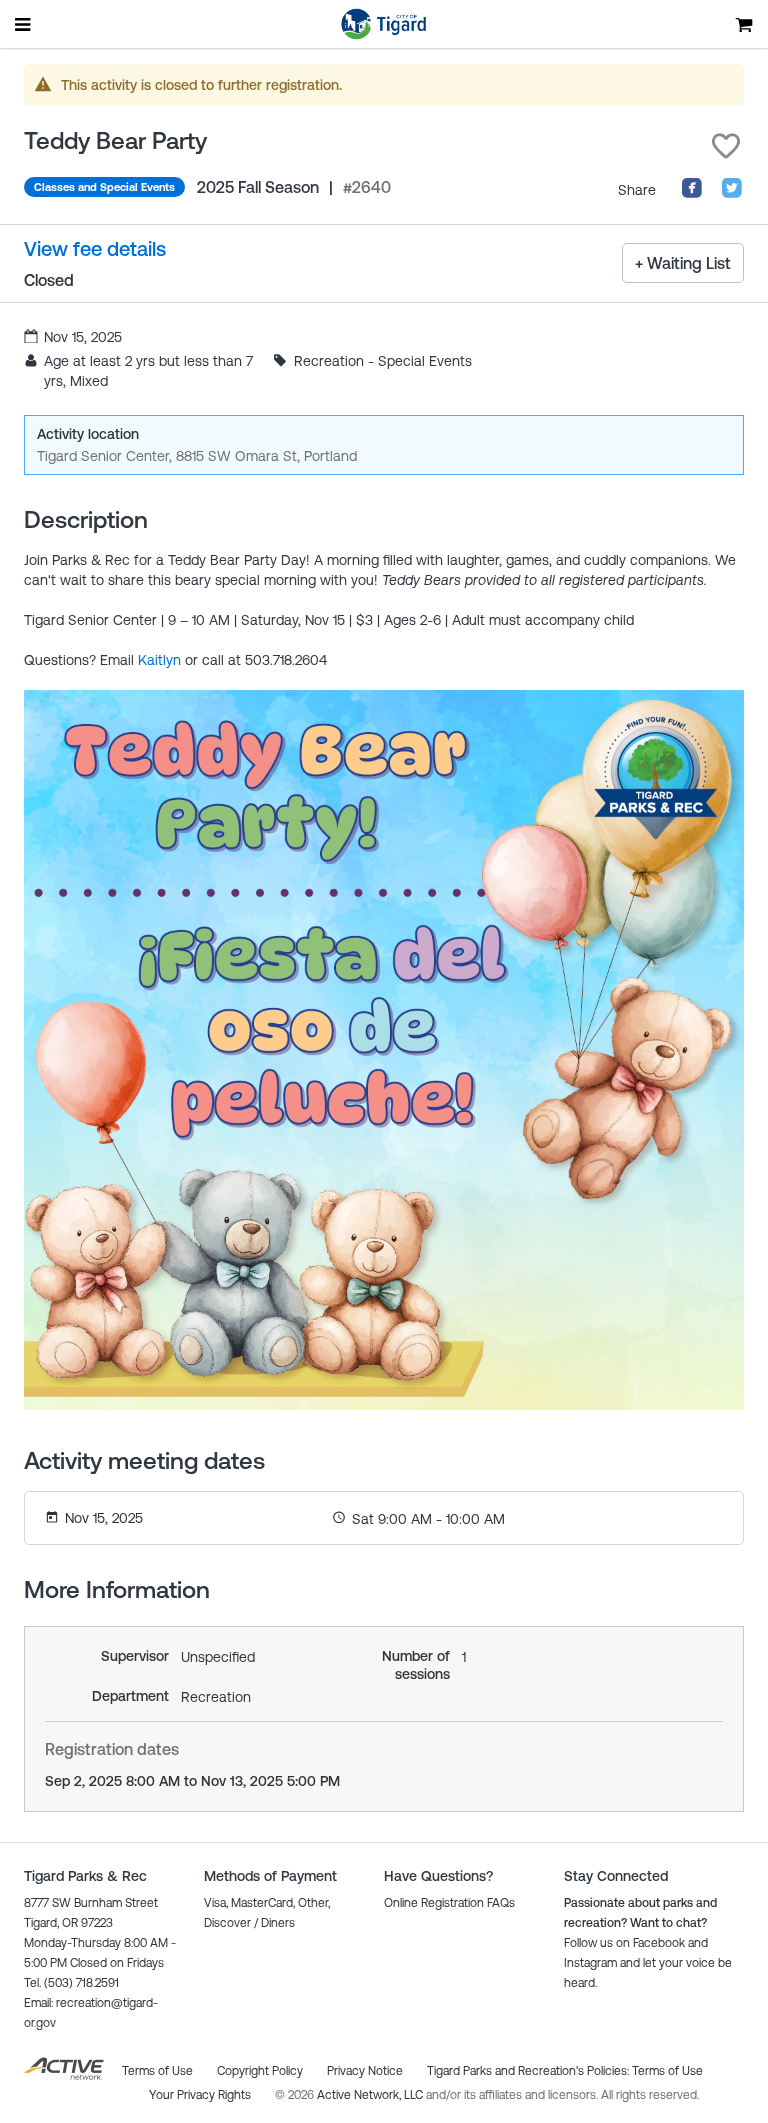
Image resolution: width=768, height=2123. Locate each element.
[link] (95, 249)
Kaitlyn (159, 660)
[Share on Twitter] (732, 194)
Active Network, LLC (371, 2095)
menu (24, 24)
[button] (726, 146)
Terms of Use (667, 2071)
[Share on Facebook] (692, 194)
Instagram (590, 1963)
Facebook (659, 1943)
